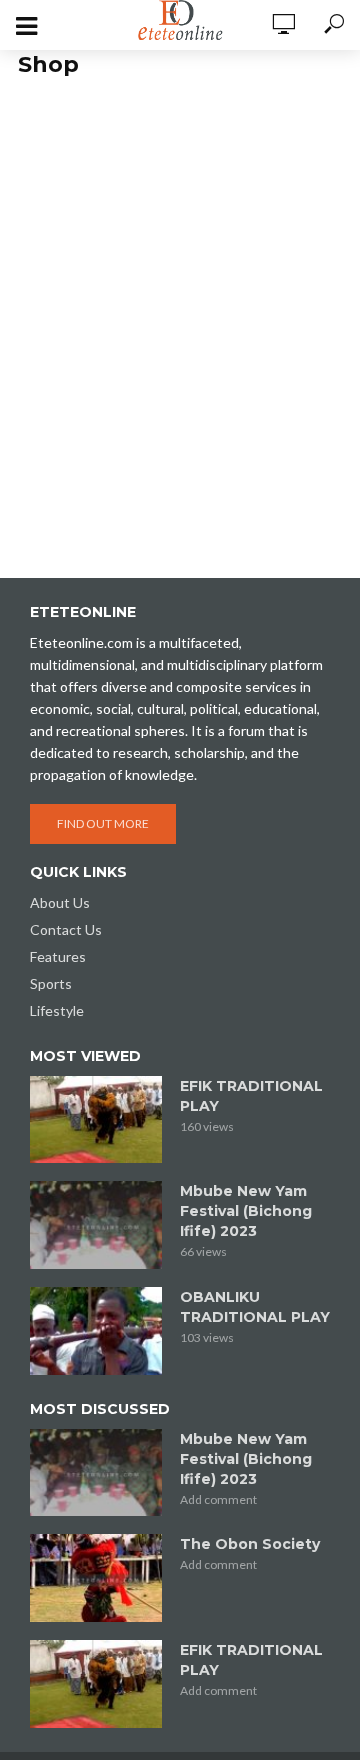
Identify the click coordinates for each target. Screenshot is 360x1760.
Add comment (218, 1499)
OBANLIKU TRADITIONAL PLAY (255, 1307)
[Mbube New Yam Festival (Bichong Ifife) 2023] (96, 1225)
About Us (60, 902)
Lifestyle (57, 1010)
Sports (51, 983)
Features (58, 956)
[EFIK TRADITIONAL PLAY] (96, 1120)
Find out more (103, 823)
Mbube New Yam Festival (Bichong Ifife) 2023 (246, 1211)
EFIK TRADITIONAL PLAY (251, 1096)
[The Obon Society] (96, 1578)
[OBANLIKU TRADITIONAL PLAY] (96, 1331)
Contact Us (66, 929)
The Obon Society (250, 1544)
